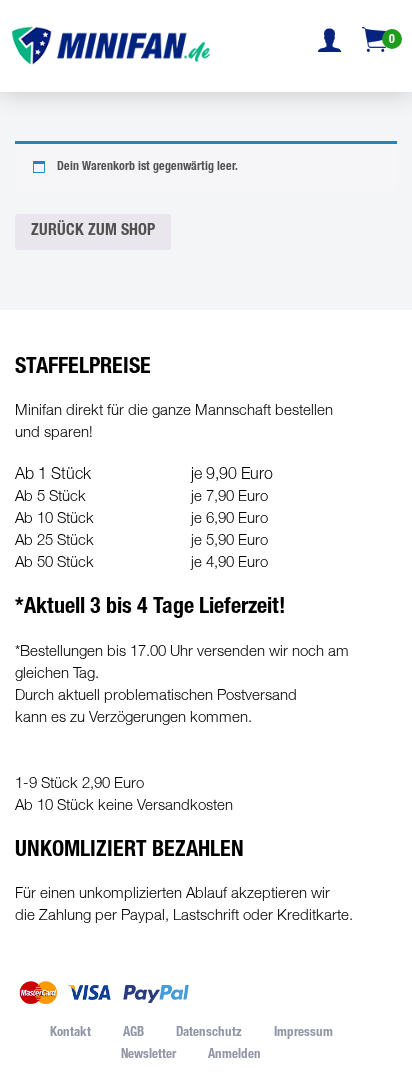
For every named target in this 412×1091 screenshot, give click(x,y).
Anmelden (234, 1055)
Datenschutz (209, 1033)
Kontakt (70, 1033)
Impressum (303, 1033)
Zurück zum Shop (93, 232)
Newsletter (148, 1055)
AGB (133, 1033)
